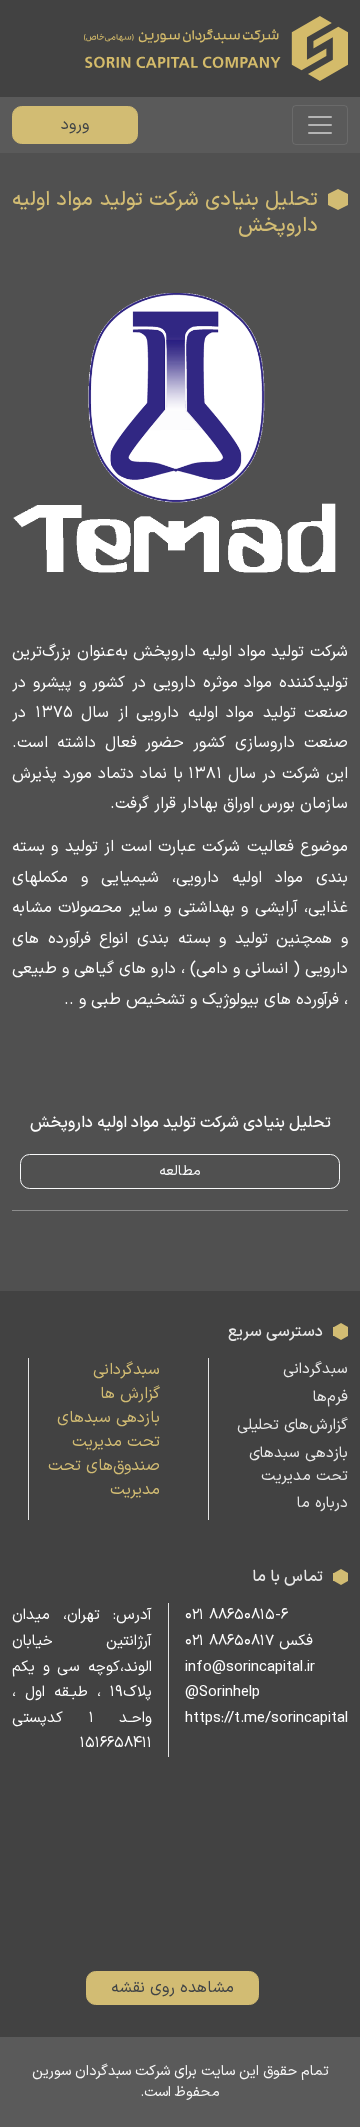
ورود (75, 125)
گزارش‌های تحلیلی (292, 1425)
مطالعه (180, 1171)
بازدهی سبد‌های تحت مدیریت (298, 1465)
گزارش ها (130, 1394)
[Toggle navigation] (320, 125)
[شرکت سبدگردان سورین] (216, 48)
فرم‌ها (330, 1397)
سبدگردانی (315, 1369)
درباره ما (322, 1503)
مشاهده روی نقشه (172, 1988)
